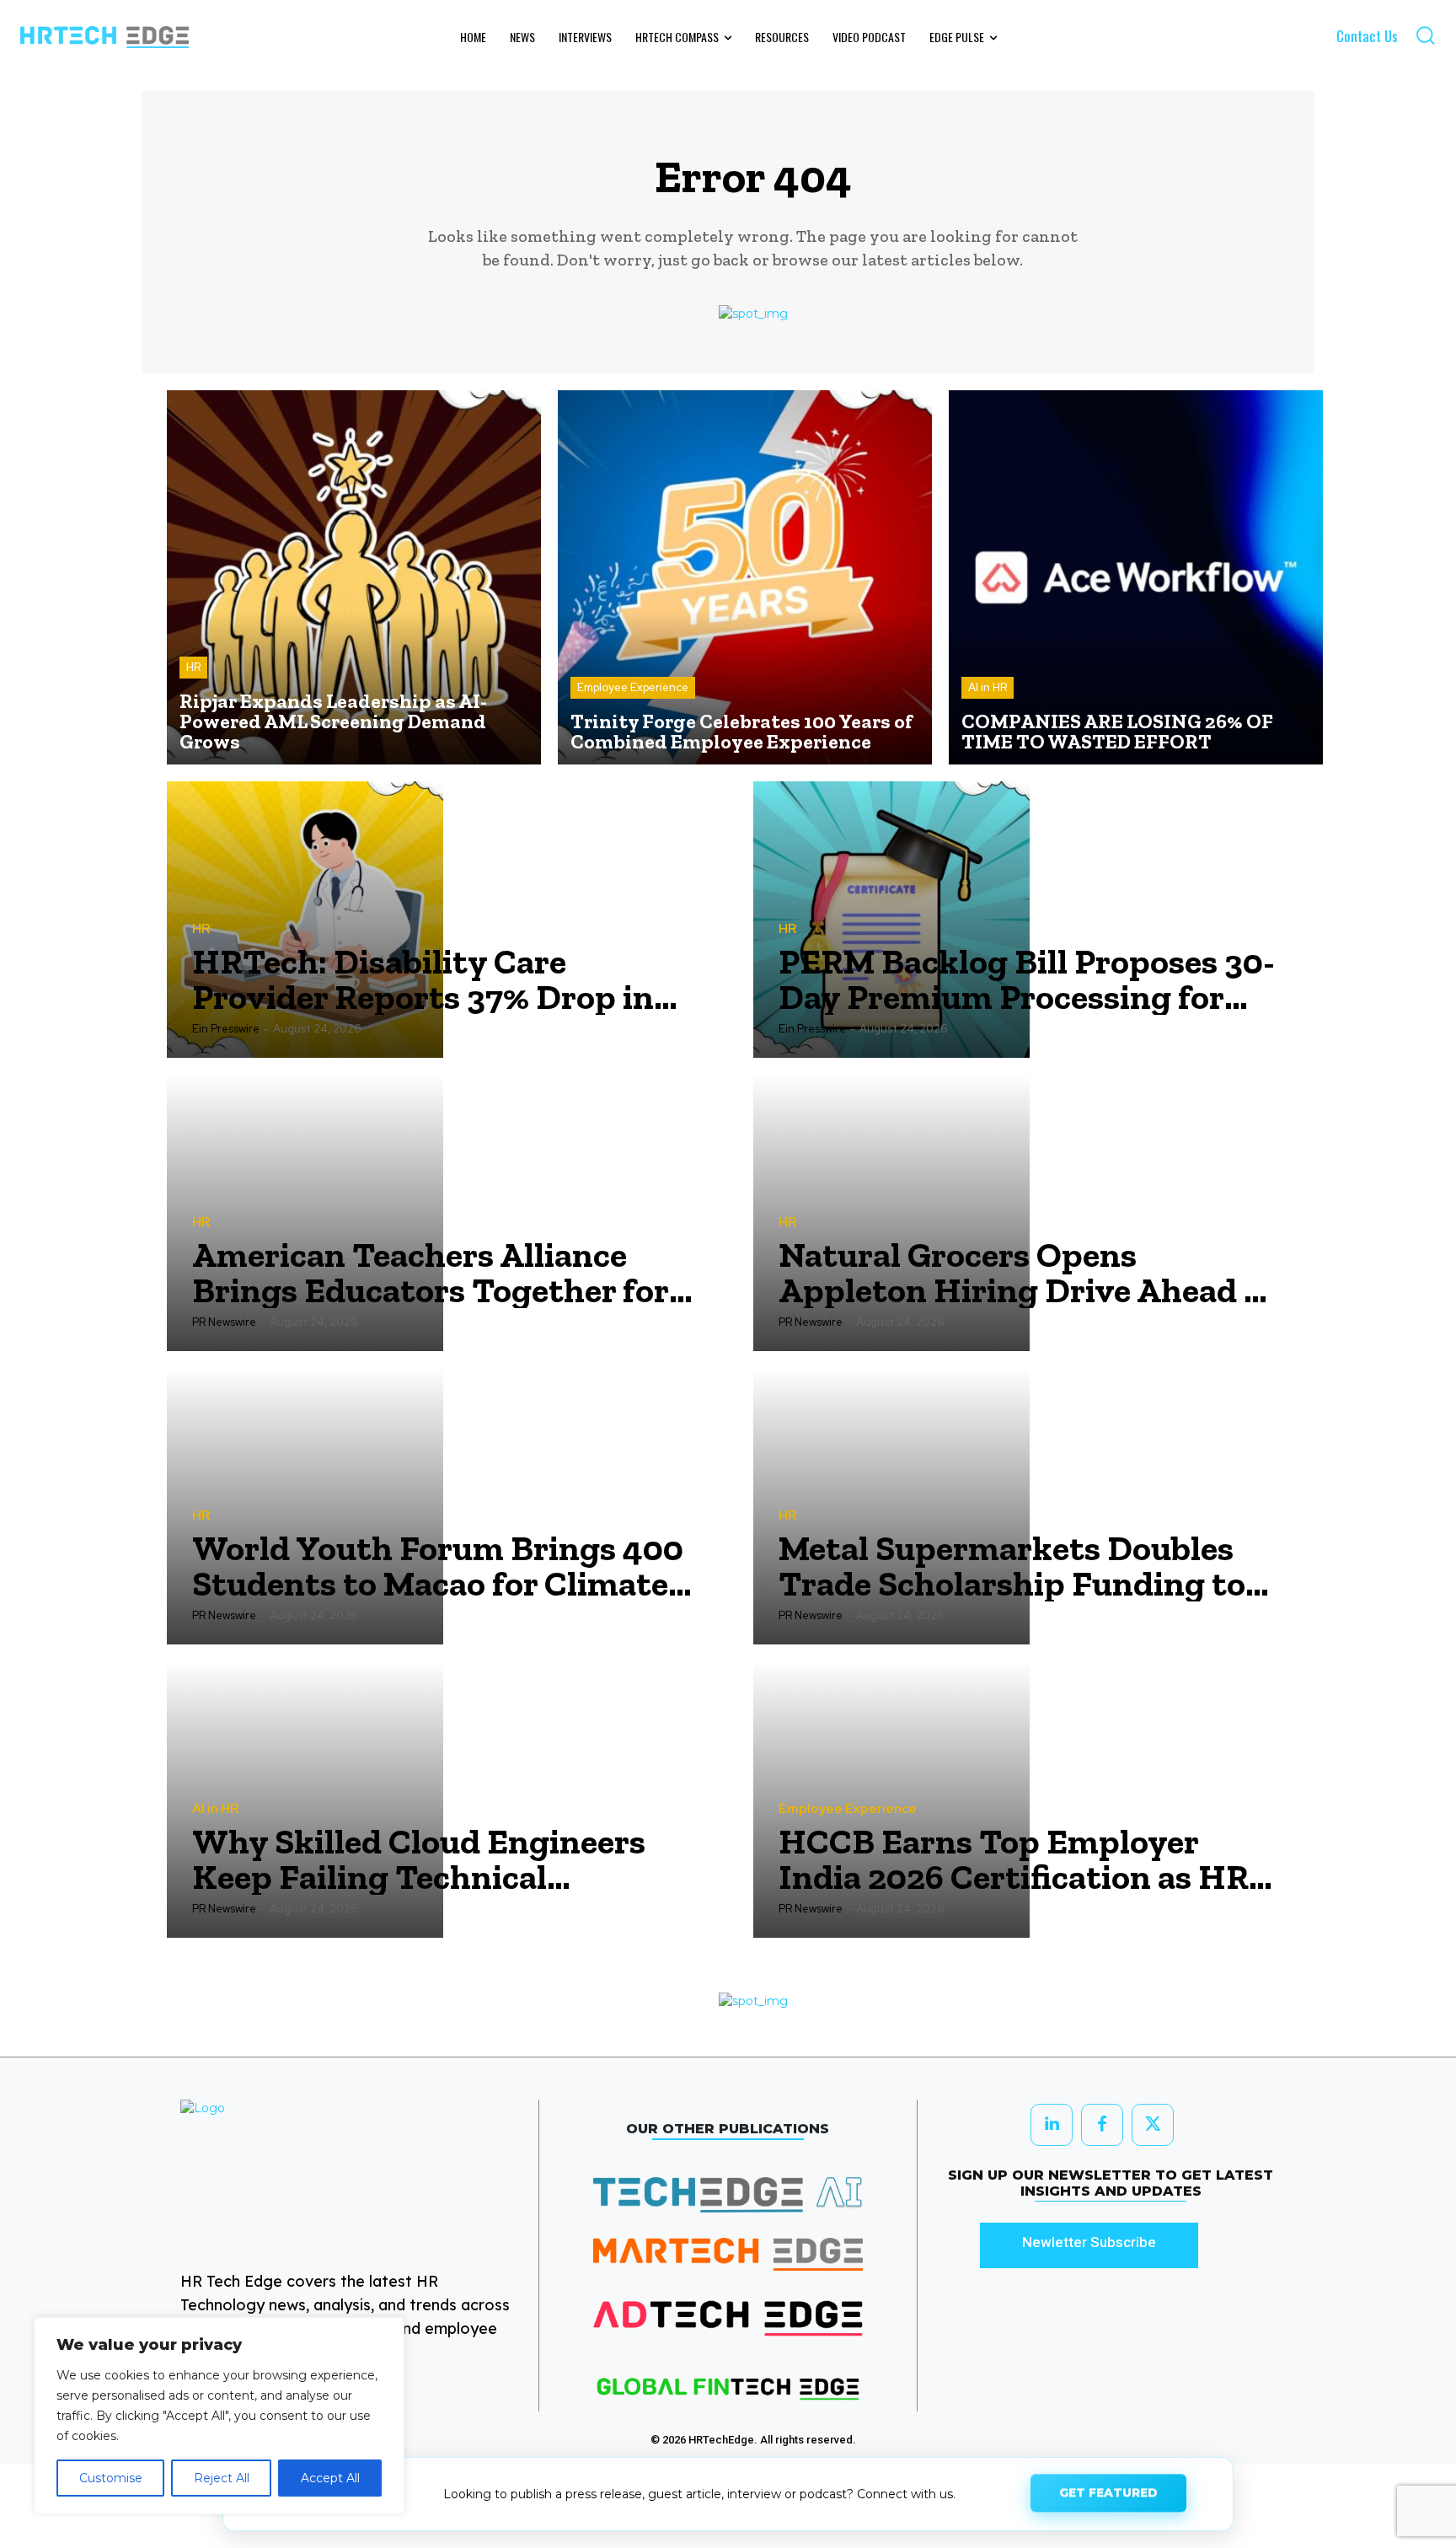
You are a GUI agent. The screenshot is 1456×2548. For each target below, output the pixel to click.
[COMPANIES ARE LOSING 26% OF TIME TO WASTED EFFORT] (1136, 577)
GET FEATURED (1108, 2492)
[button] (1425, 35)
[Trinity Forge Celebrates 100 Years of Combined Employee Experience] (745, 577)
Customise (111, 2478)
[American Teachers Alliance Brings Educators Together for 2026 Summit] (305, 1213)
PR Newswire (224, 1322)
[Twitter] (1153, 2125)
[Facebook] (1102, 2125)
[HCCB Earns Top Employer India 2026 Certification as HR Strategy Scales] (891, 1800)
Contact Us (1367, 36)
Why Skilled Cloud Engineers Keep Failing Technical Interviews (419, 1859)
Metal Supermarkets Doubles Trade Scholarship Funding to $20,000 (1012, 1566)
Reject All (222, 2478)
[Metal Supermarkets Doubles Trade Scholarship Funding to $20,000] (891, 1506)
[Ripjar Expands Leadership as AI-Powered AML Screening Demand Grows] (354, 577)
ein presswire (226, 1029)
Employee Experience (633, 687)
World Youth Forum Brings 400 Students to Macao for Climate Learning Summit (438, 1566)
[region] (219, 2416)
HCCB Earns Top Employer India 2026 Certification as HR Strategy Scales (1014, 1859)
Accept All (330, 2478)
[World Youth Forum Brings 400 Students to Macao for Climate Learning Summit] (305, 1506)
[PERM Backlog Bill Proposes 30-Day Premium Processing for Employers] (891, 920)
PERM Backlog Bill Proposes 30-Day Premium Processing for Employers (1027, 979)
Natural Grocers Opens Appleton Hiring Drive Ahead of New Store (1027, 1273)
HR (193, 667)
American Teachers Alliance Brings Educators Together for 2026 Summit (431, 1273)
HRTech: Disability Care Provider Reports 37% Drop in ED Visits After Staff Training (423, 979)
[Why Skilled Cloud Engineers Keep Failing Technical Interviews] (305, 1800)
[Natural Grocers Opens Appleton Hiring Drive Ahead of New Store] (891, 1213)
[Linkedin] (1052, 2125)
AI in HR (988, 687)
